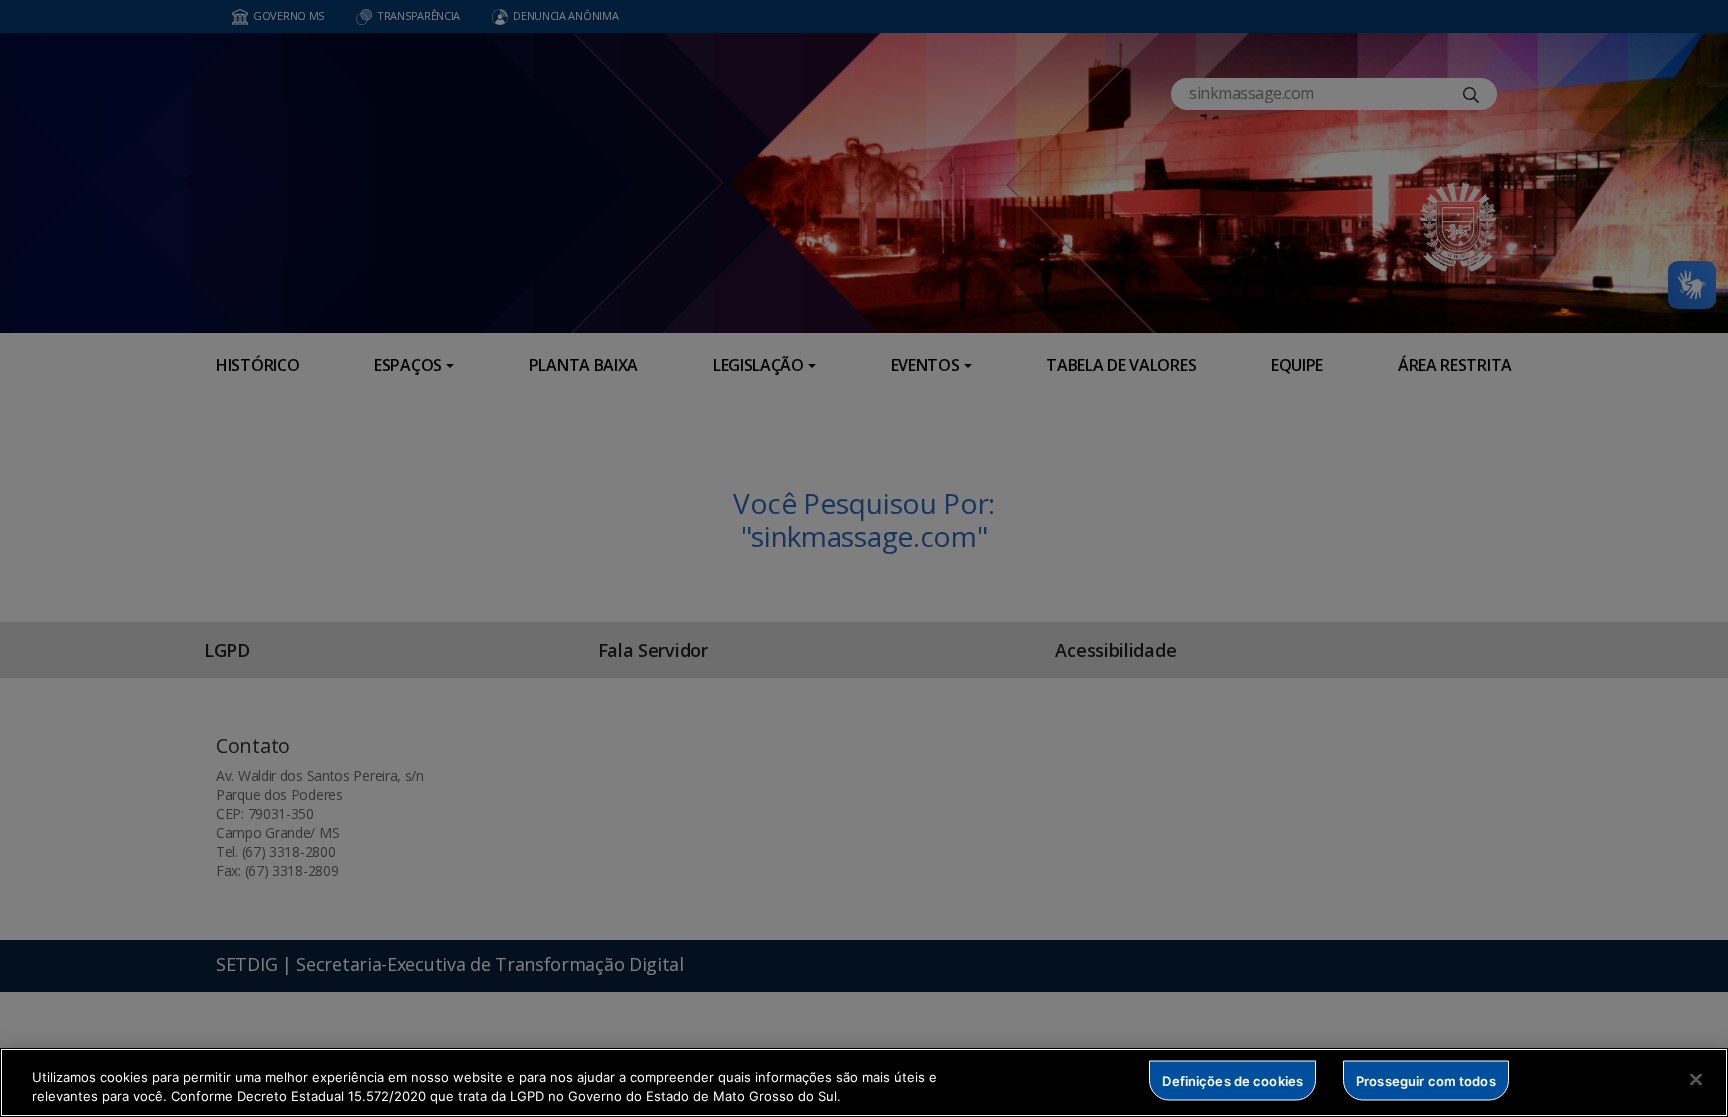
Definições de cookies (1232, 1080)
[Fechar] (1696, 1080)
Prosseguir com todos (1426, 1080)
